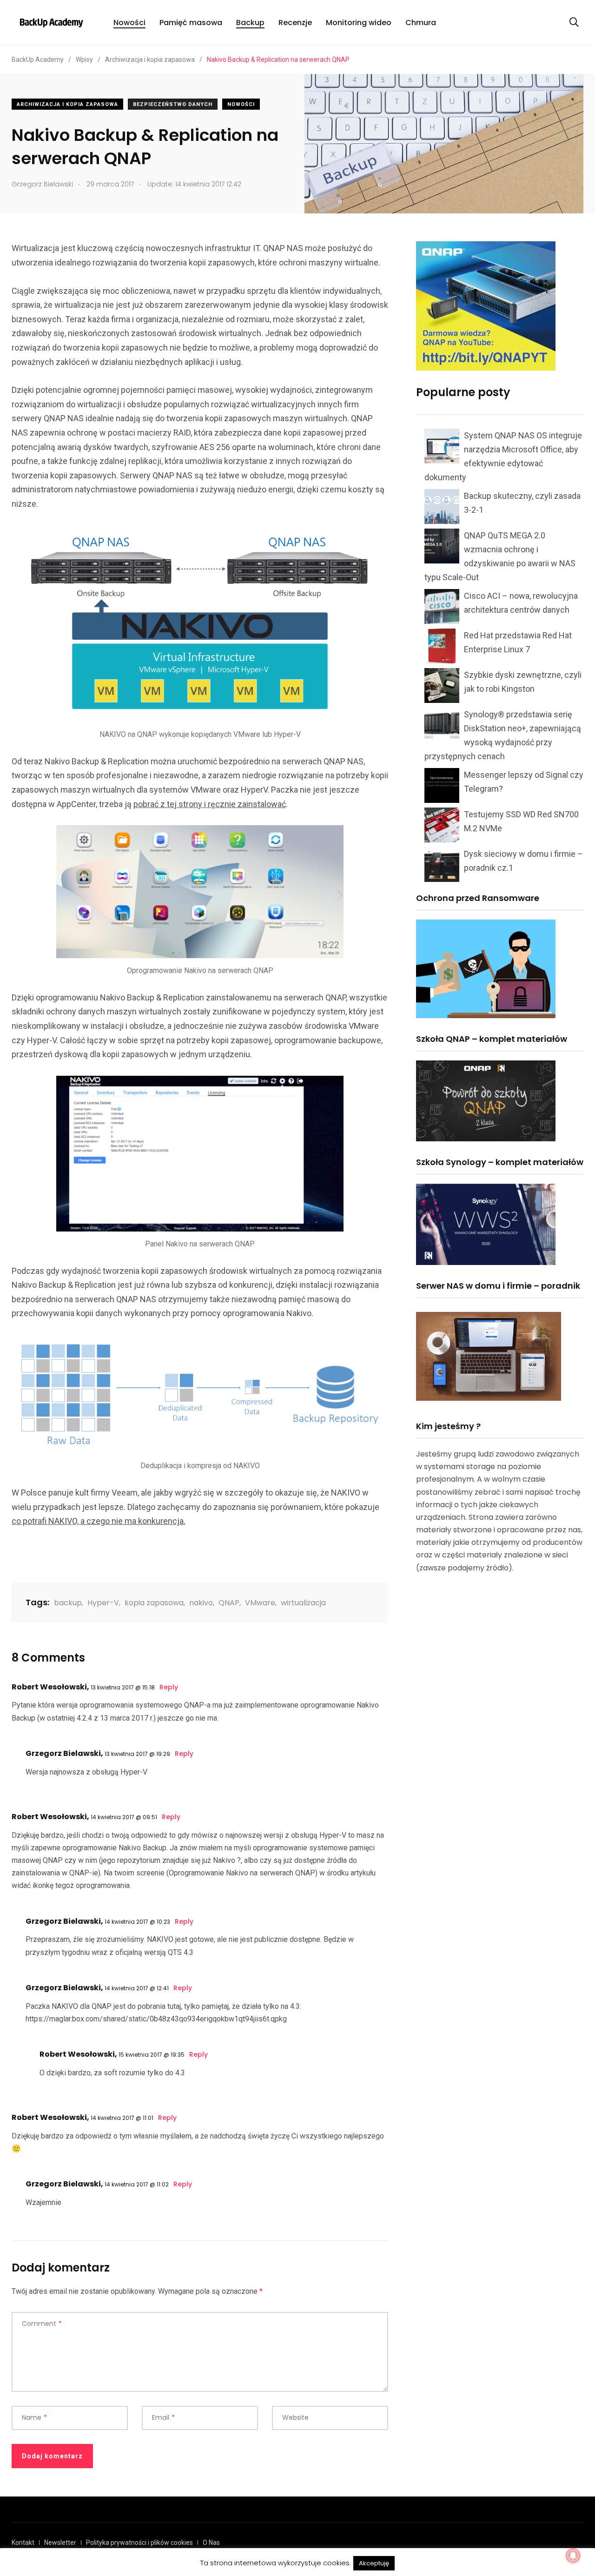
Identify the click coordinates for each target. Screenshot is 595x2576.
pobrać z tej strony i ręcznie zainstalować (210, 804)
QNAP (229, 1603)
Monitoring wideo (359, 23)
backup (68, 1603)
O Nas (211, 2543)
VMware (260, 1603)
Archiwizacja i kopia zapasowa (67, 104)
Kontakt (23, 2543)
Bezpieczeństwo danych (173, 104)
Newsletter (60, 2543)
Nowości (129, 23)
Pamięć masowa (191, 23)
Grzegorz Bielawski (63, 1753)
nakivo (201, 1603)
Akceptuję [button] (374, 2563)
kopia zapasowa (154, 1603)
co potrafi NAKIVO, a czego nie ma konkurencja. (99, 1521)
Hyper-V (103, 1603)
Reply (169, 1687)
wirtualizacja (303, 1603)
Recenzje (295, 23)
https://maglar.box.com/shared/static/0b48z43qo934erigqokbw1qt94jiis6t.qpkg (156, 2019)
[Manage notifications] (573, 2556)
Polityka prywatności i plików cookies (139, 2543)
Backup (250, 23)
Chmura (421, 23)
